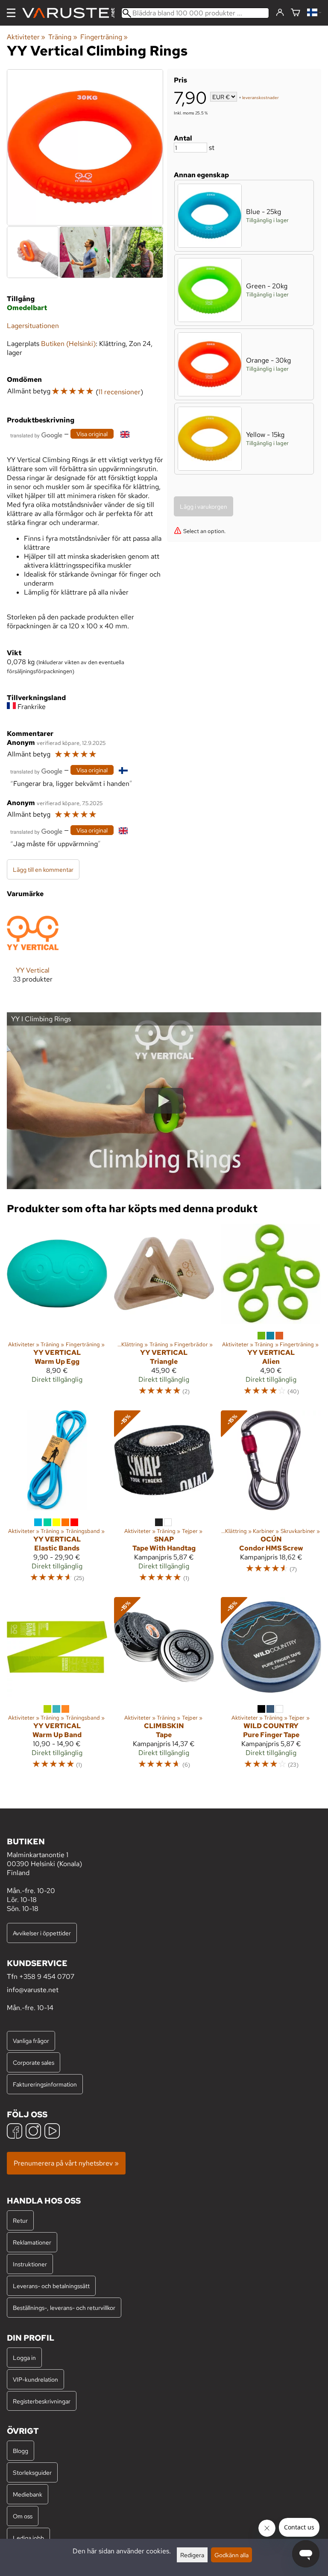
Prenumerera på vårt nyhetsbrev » (66, 2163)
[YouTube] (52, 2132)
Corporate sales (34, 2062)
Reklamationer (32, 2242)
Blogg (20, 2451)
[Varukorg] (296, 13)
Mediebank (28, 2494)
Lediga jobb (28, 2538)
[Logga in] (280, 13)
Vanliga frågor (31, 2041)
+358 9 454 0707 (47, 1977)
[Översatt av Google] (36, 435)
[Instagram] (33, 2132)
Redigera (192, 2555)
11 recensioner (119, 392)
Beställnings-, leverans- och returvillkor (64, 2308)
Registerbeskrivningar (42, 2401)
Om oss (23, 2516)
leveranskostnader (261, 98)
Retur (20, 2220)
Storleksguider (32, 2472)
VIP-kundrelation (35, 2379)
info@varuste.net (33, 1990)
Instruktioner (30, 2264)
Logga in (24, 2358)
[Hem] (72, 13)
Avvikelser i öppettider (42, 1933)
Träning (63, 37)
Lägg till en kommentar (43, 869)
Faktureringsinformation (45, 2084)
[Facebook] (15, 2132)
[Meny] (11, 13)
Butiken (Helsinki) (68, 344)
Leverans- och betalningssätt (51, 2286)
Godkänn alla (231, 2555)
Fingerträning (104, 37)
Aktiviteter (26, 37)
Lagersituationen (33, 326)
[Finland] (314, 13)
